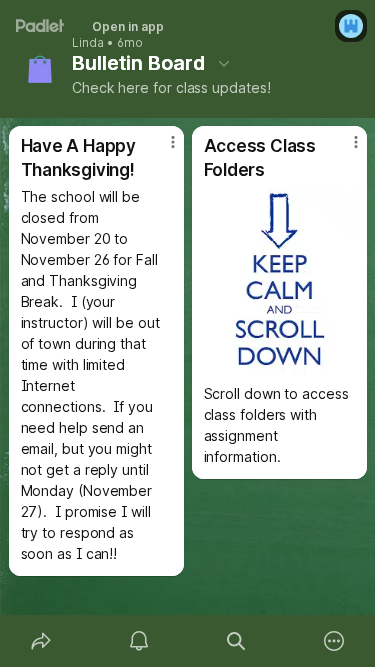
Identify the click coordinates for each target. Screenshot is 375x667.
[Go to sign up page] (351, 26)
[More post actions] (160, 150)
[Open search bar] (237, 641)
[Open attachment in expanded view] (279, 281)
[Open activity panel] (139, 641)
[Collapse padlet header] (224, 63)
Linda (88, 43)
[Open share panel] (41, 641)
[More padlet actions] (334, 641)
